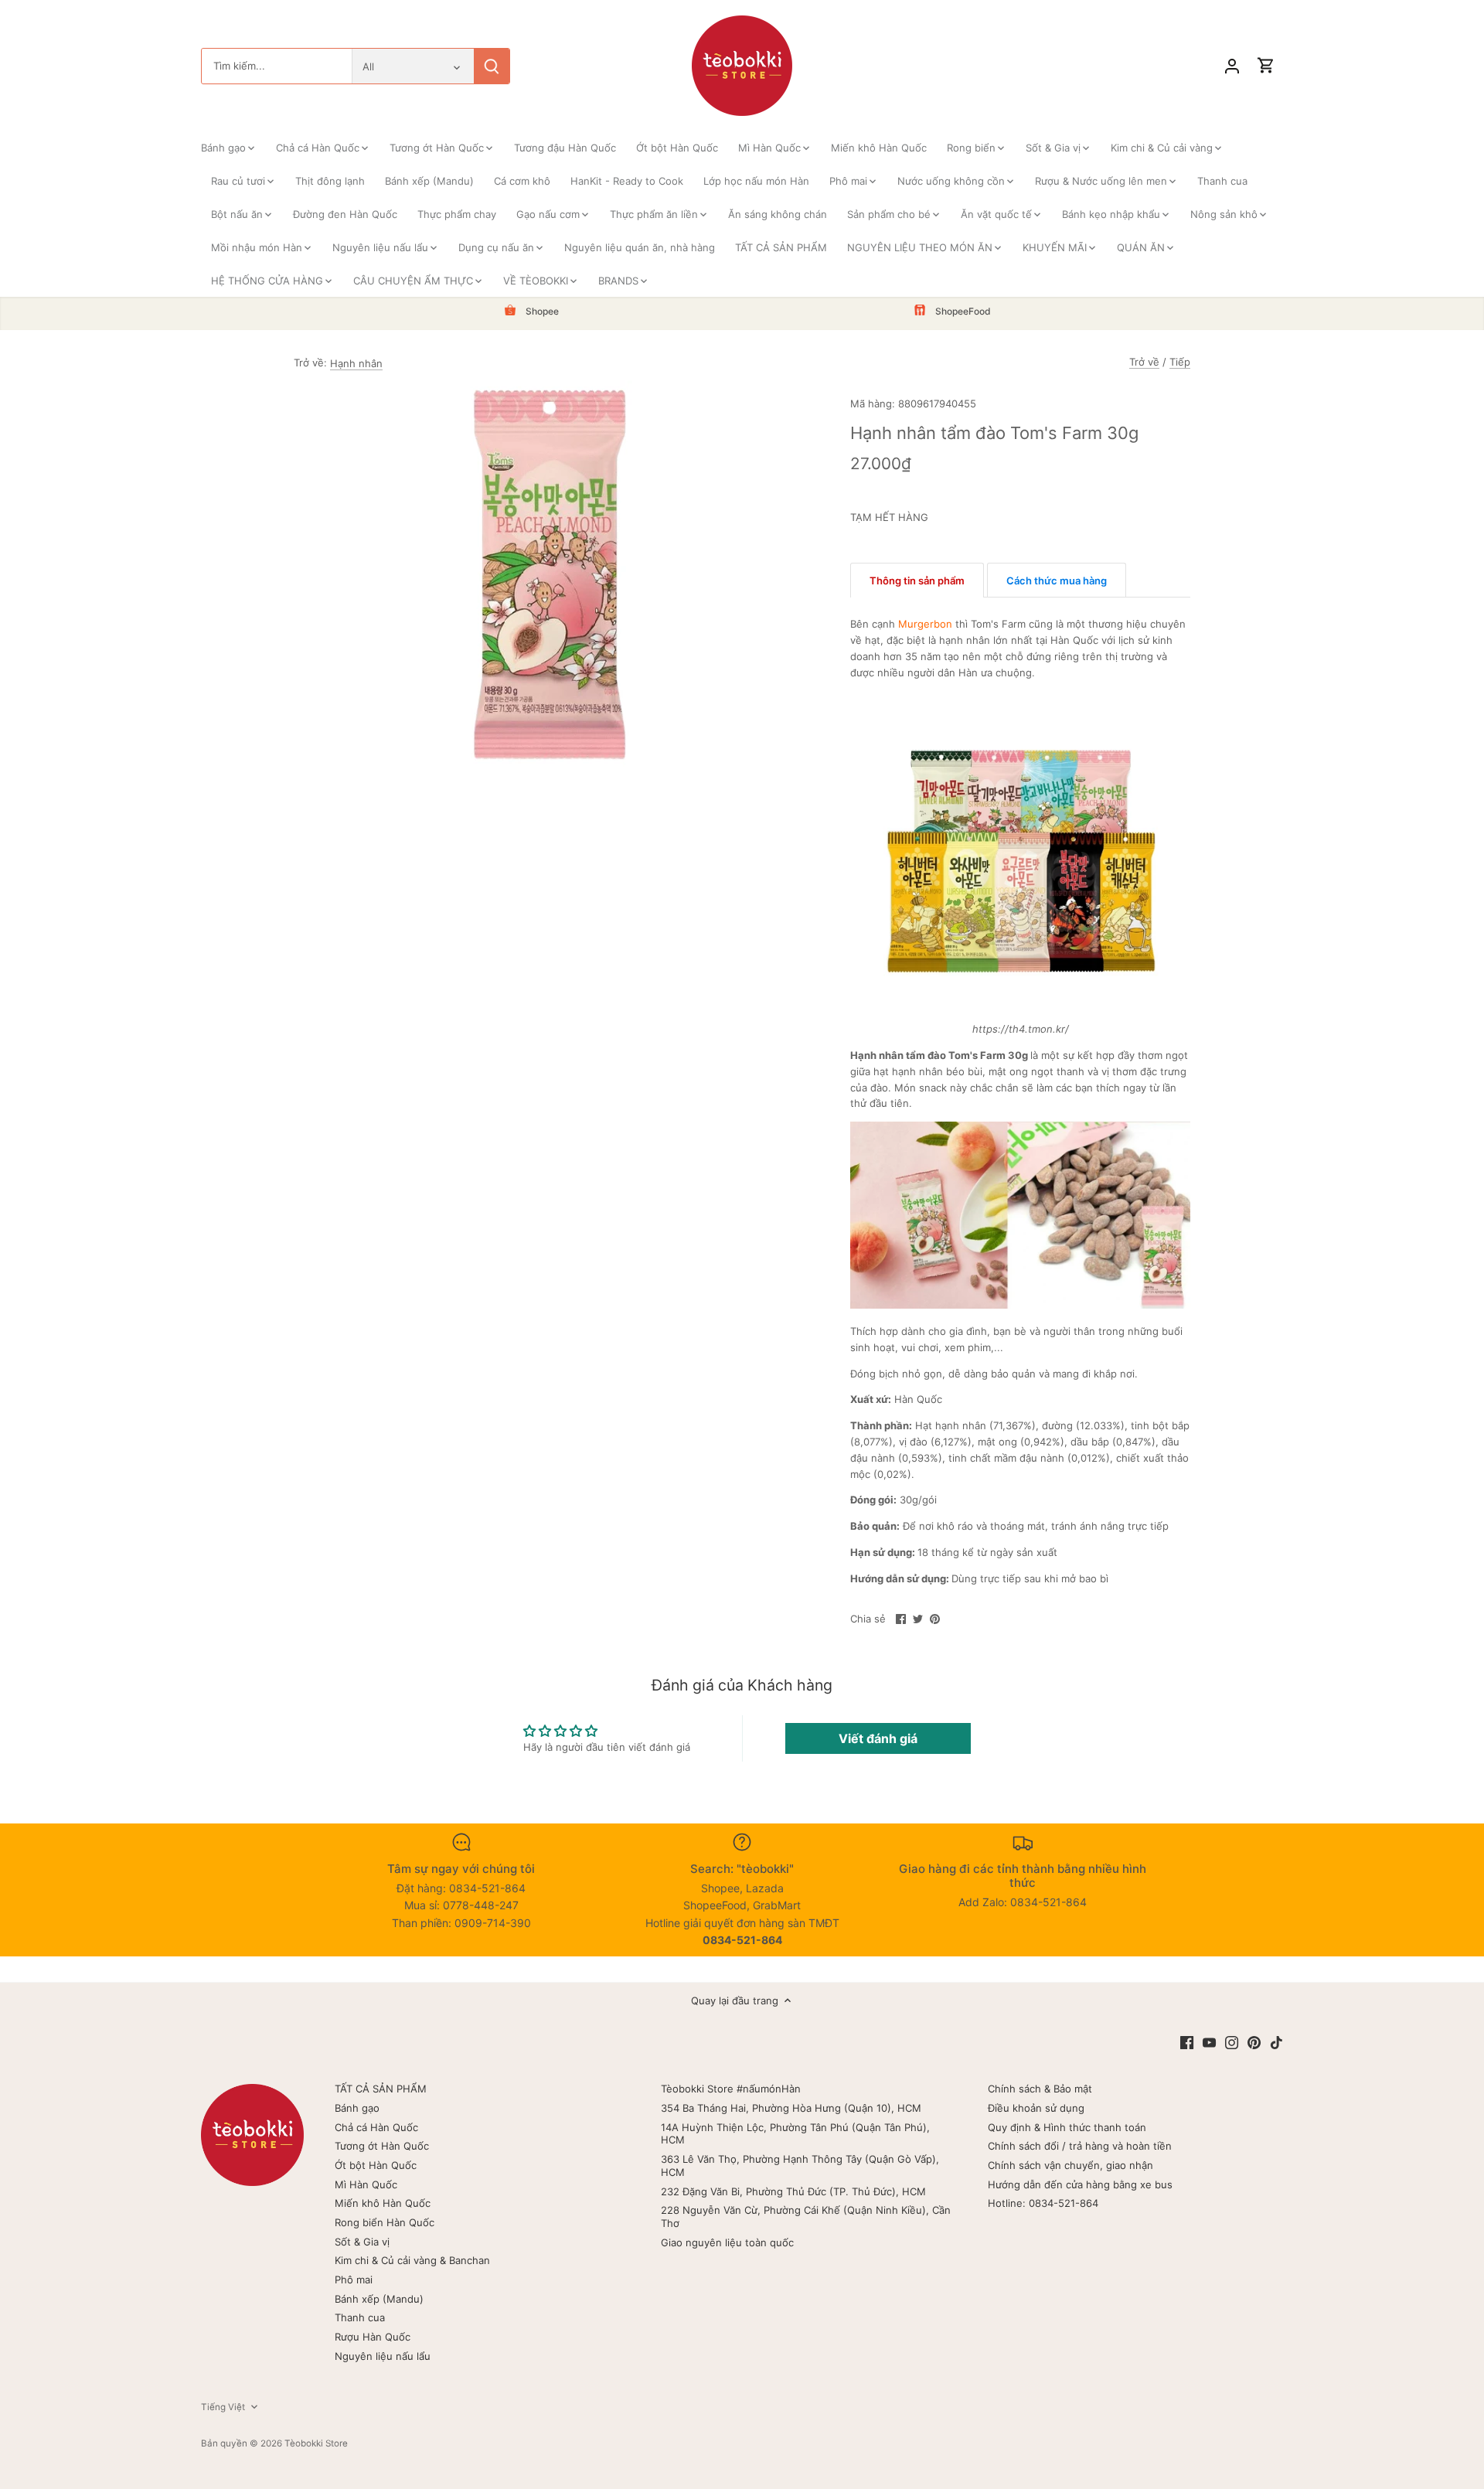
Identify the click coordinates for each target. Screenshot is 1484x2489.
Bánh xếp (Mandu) (379, 2299)
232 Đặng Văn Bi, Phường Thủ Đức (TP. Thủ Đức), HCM (793, 2191)
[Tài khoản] (1232, 66)
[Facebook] (1187, 2042)
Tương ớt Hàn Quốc (382, 2146)
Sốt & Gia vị (362, 2242)
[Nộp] (492, 66)
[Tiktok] (1276, 2042)
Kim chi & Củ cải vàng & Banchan (412, 2260)
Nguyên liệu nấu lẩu (383, 2356)
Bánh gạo (357, 2108)
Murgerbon (925, 624)
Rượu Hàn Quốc (373, 2337)
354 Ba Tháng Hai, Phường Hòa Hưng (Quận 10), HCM (791, 2108)
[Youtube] (1209, 2042)
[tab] (917, 581)
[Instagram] (1232, 2042)
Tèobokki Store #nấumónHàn (731, 2089)
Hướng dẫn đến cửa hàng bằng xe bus (1080, 2184)
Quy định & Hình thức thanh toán (1067, 2127)
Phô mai (354, 2280)
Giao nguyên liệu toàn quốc (727, 2242)
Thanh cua (360, 2317)
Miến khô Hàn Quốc (383, 2203)
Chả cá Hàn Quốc (376, 2127)
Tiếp (1180, 362)
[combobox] (277, 66)
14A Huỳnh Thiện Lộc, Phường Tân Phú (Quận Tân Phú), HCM (795, 2134)
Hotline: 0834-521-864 (1043, 2203)
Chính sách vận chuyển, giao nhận (1070, 2165)
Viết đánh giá (878, 1738)
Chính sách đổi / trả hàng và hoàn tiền (1080, 2146)
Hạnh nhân (356, 363)
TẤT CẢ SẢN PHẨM (381, 2089)
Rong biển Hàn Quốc (385, 2222)
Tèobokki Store (316, 2443)
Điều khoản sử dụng (1036, 2108)
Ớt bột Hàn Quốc (376, 2165)
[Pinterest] (1254, 2042)
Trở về (1144, 362)
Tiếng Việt (223, 2407)
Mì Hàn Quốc (366, 2184)
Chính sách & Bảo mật (1040, 2089)
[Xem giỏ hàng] (1266, 66)
